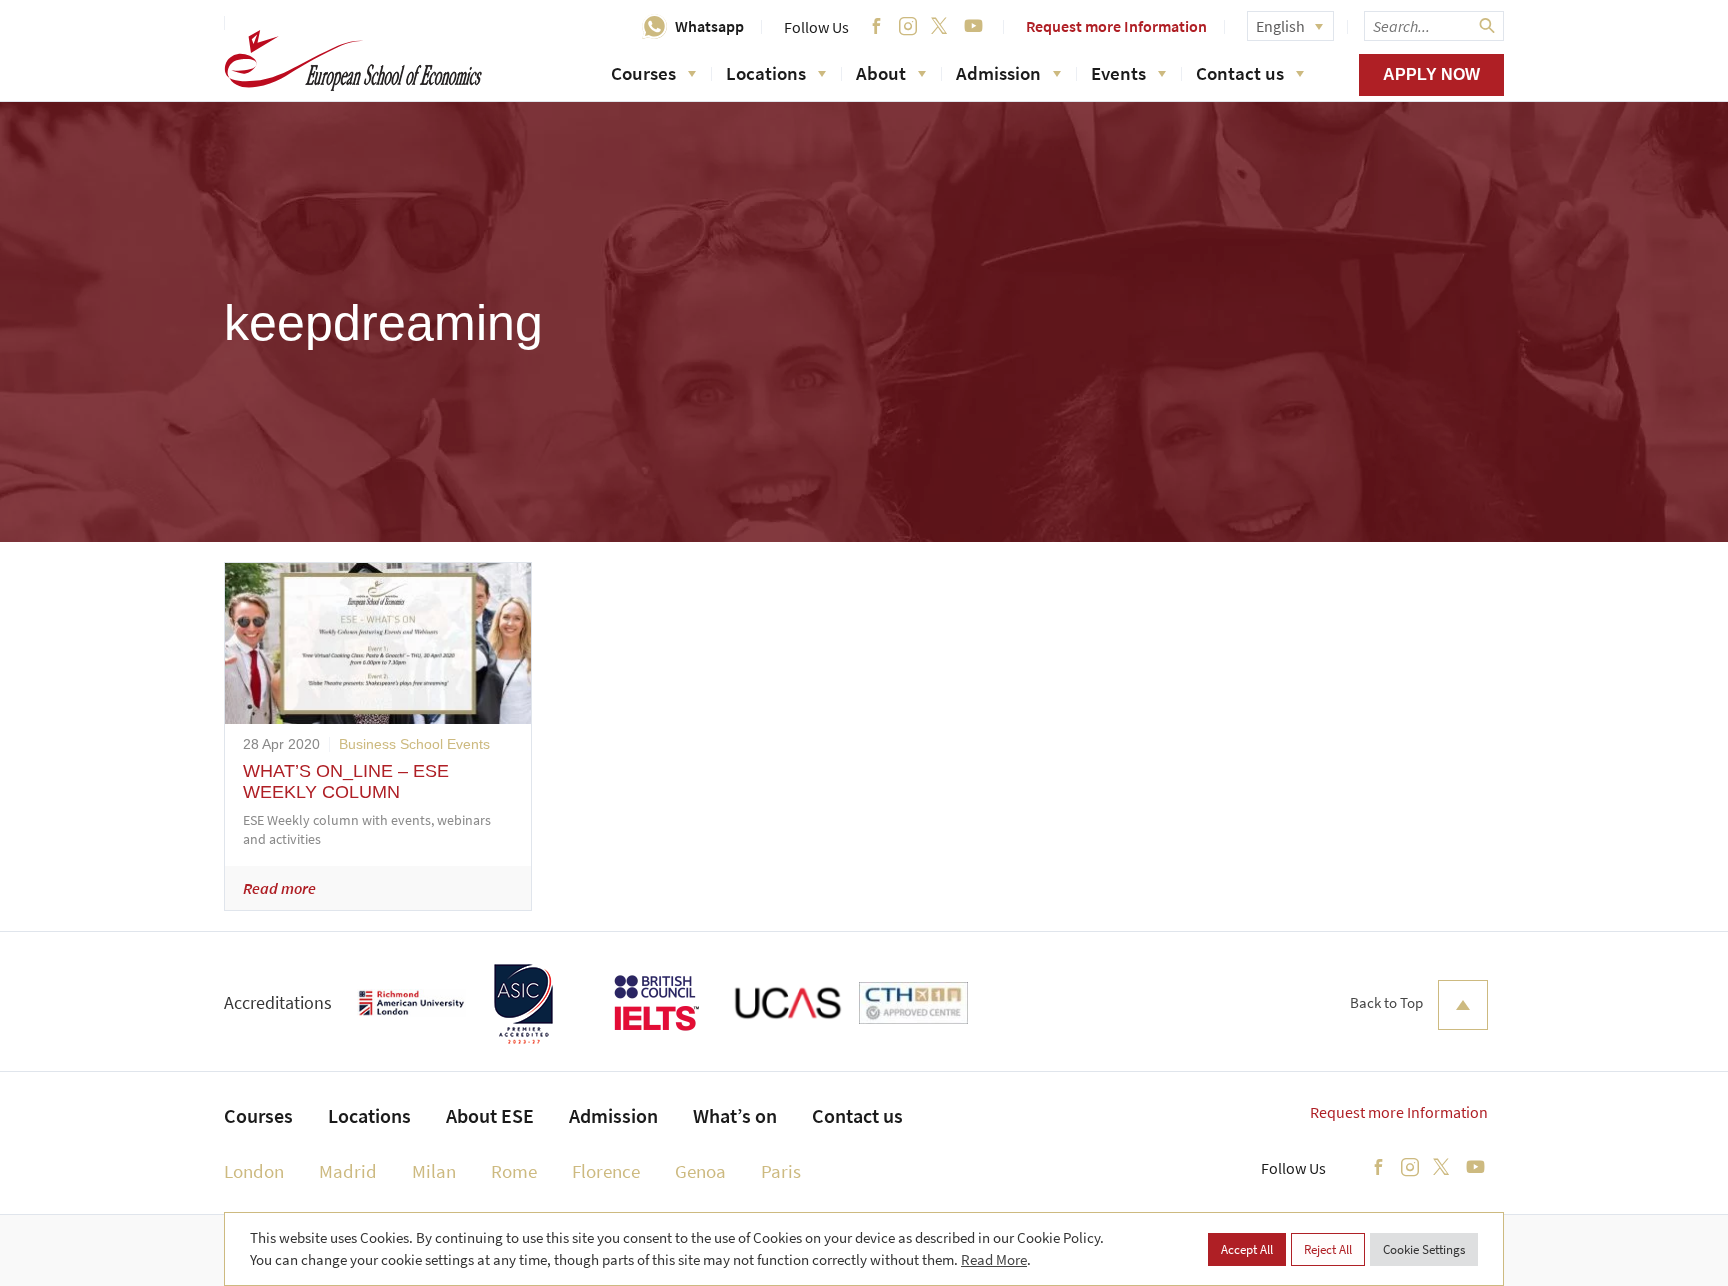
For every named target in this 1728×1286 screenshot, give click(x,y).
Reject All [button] (1328, 1249)
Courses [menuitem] (258, 1115)
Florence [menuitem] (606, 1171)
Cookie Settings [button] (1424, 1249)
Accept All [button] (1247, 1249)
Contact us (1240, 73)
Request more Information (1116, 26)
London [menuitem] (254, 1171)
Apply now (1431, 74)
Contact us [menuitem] (857, 1115)
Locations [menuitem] (369, 1115)
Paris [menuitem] (781, 1171)
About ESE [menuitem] (490, 1115)
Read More (994, 1259)
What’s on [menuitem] (735, 1115)
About (881, 73)
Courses (643, 73)
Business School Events (414, 744)
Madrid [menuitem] (348, 1171)
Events (1118, 73)
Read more (279, 888)
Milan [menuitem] (434, 1171)
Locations (766, 73)
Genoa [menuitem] (700, 1171)
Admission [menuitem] (613, 1115)
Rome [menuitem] (514, 1171)
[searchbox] (1434, 26)
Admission (998, 73)
